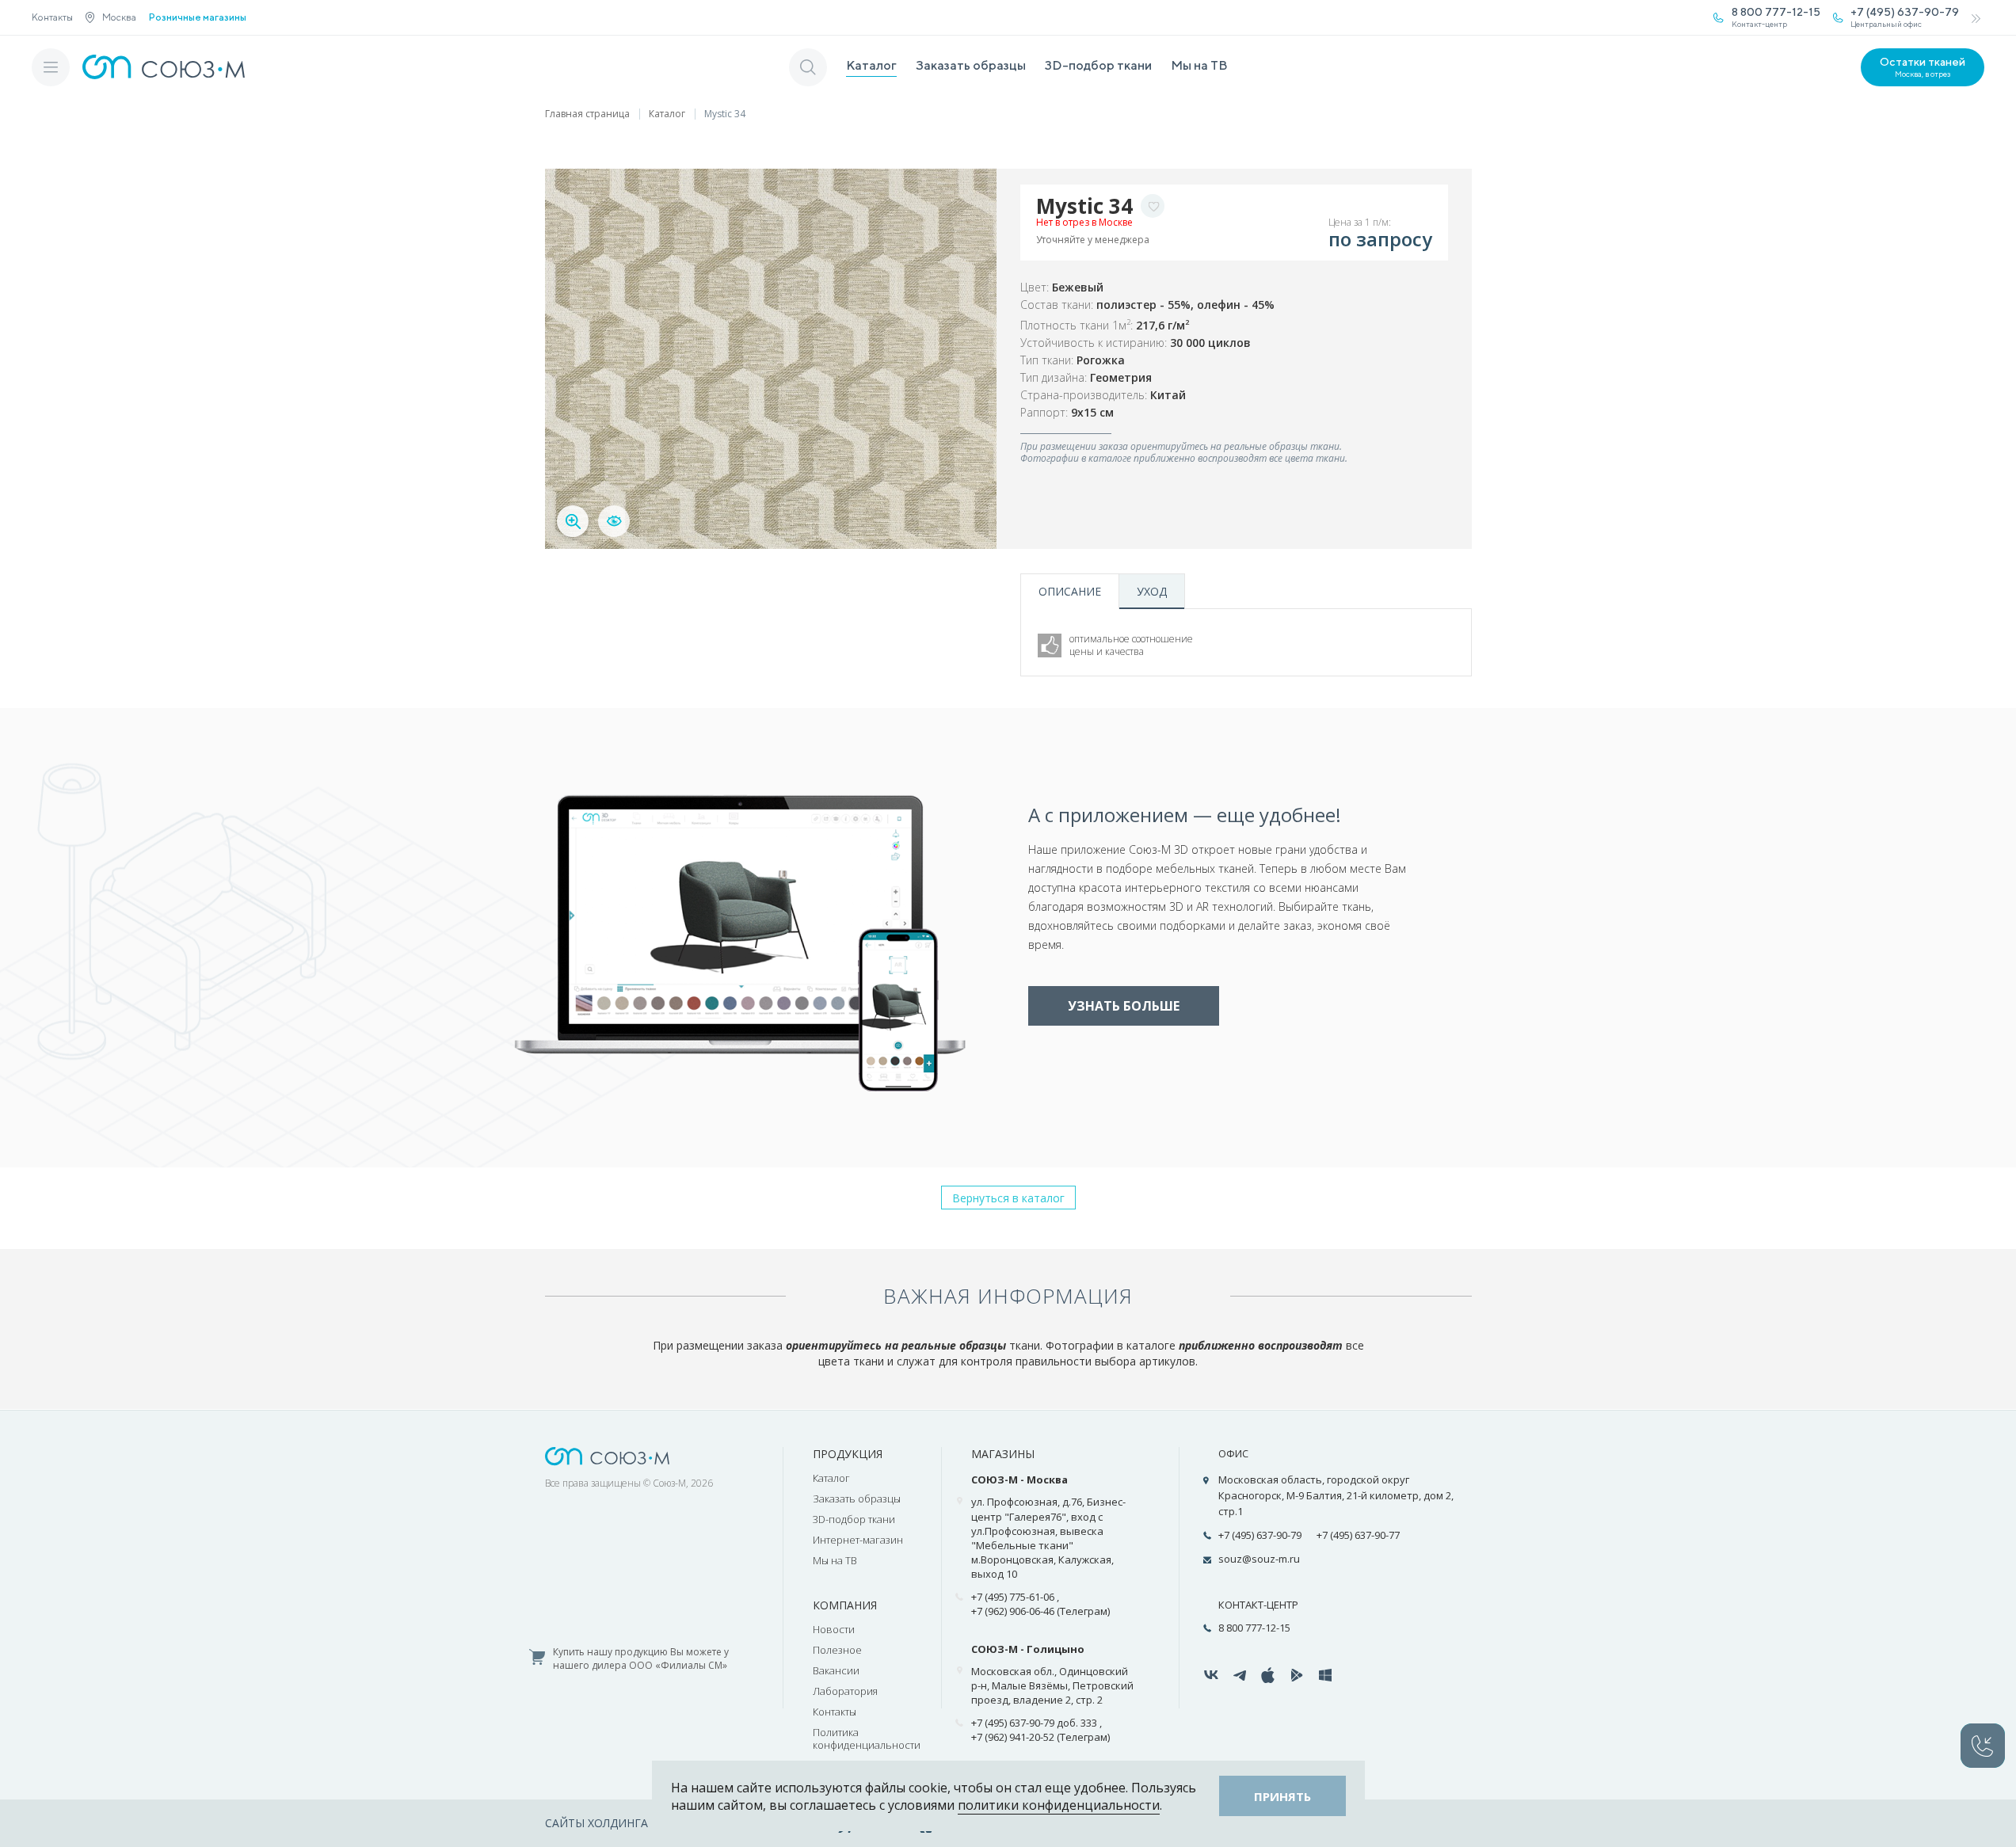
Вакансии (836, 1670)
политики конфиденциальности (1059, 1805)
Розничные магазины (198, 17)
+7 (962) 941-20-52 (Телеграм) (1040, 1737)
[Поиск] (808, 67)
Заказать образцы (971, 65)
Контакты (52, 17)
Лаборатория (845, 1691)
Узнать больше (1124, 1006)
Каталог (871, 65)
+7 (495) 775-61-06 (1013, 1597)
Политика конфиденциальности (867, 1738)
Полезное (837, 1650)
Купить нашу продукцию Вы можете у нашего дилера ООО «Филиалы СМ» (641, 1659)
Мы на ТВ (1199, 65)
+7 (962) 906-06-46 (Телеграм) (1040, 1611)
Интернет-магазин (858, 1540)
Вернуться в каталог (1008, 1198)
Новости (834, 1629)
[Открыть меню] (51, 67)
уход (1152, 591)
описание (1070, 591)
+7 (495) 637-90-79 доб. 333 (1034, 1723)
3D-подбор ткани (1098, 65)
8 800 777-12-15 (1254, 1628)
